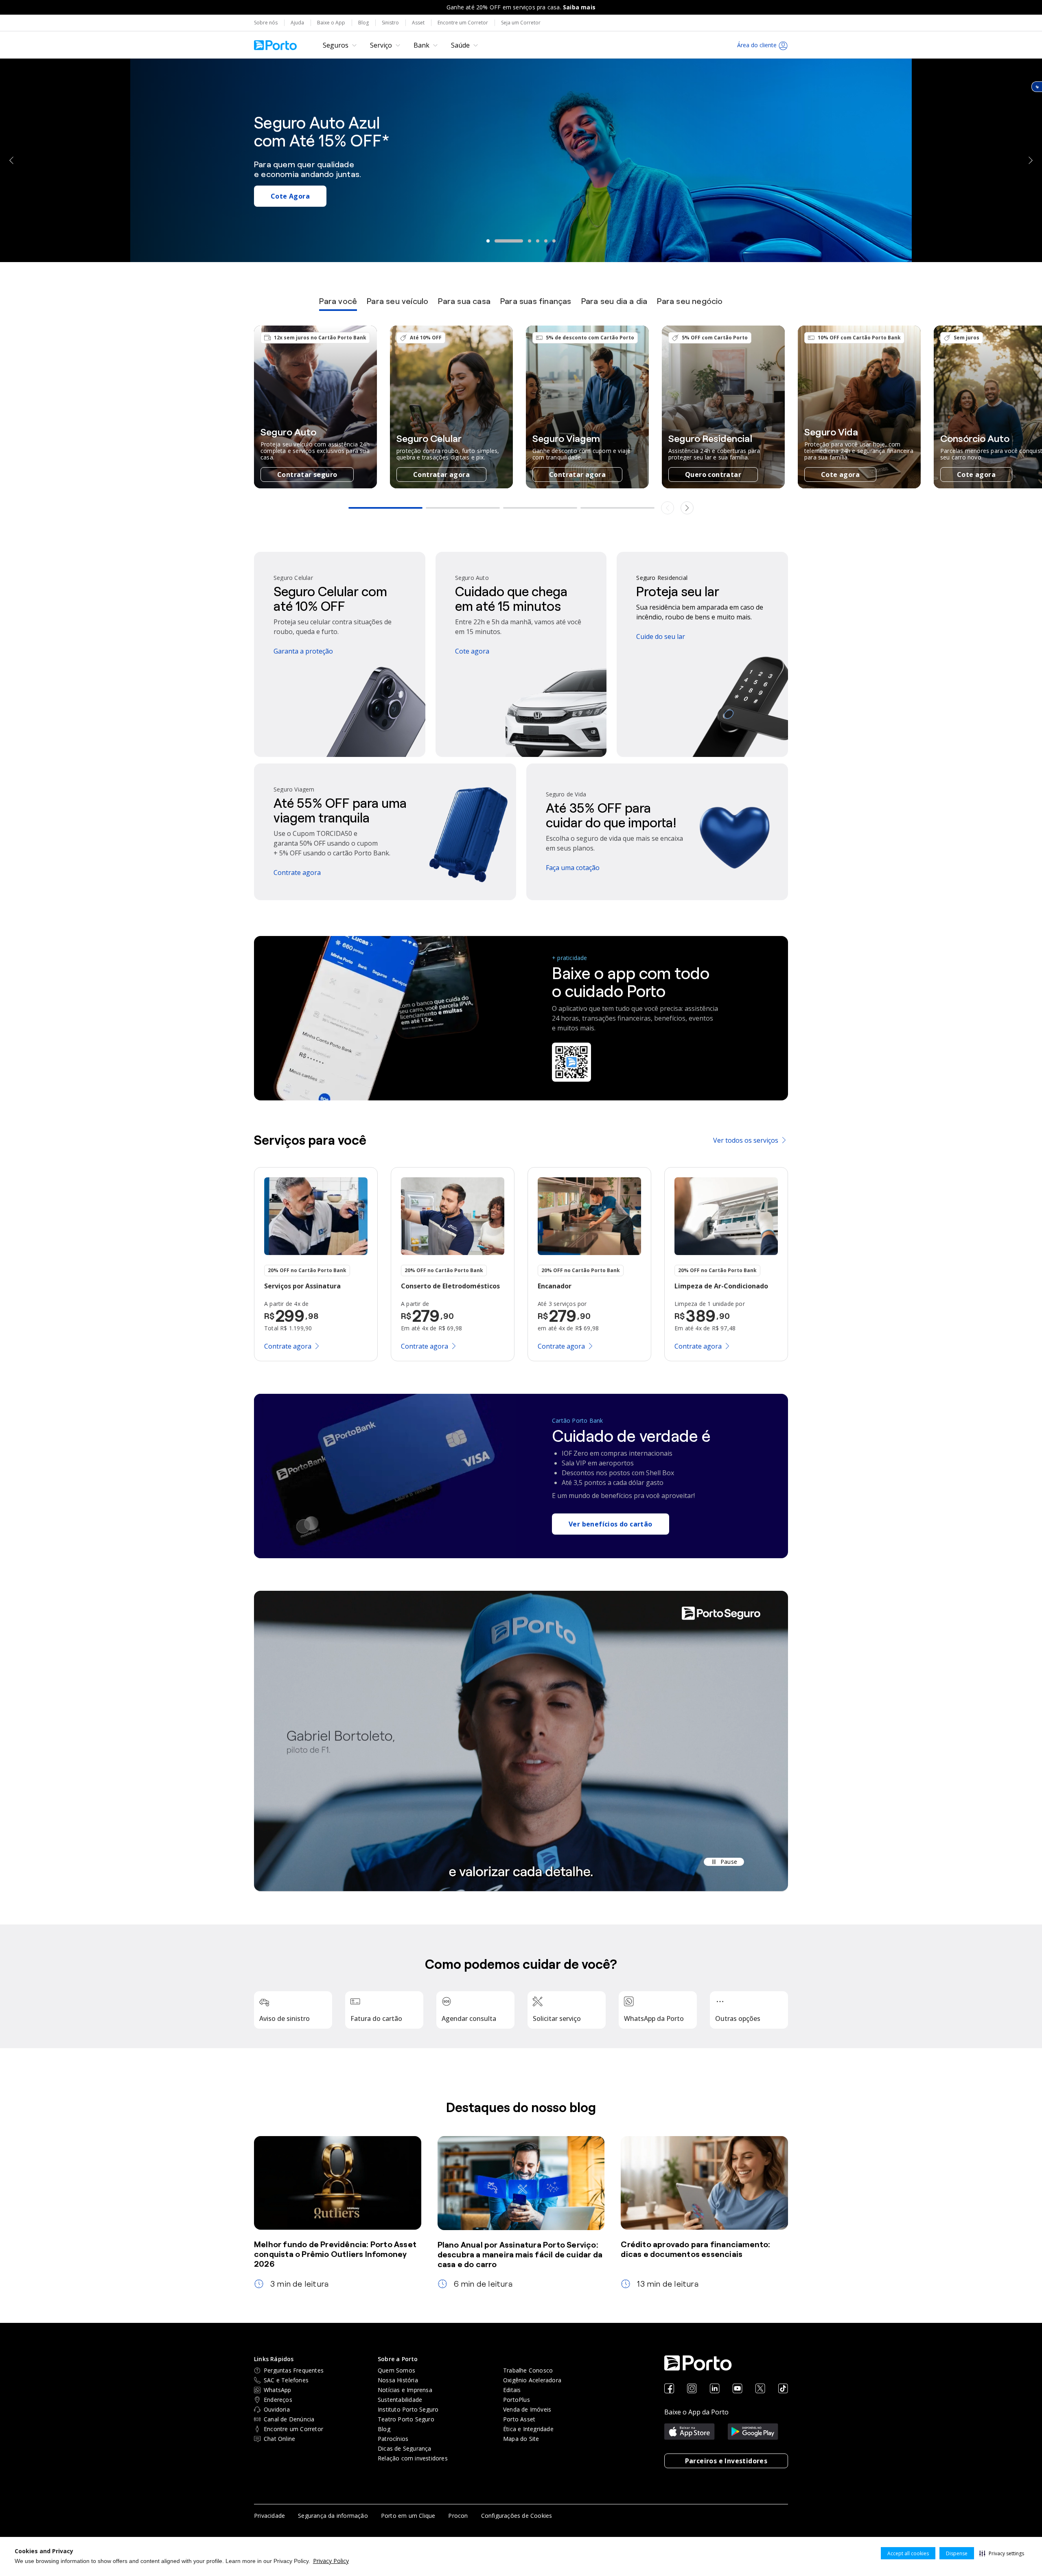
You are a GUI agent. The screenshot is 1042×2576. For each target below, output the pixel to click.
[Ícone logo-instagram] (692, 2389)
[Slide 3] (504, 241)
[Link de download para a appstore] (690, 2432)
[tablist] (521, 304)
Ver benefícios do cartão (611, 1524)
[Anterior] (12, 160)
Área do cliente (757, 45)
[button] (1002, 2553)
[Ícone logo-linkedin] (715, 2389)
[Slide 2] (496, 241)
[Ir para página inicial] (275, 45)
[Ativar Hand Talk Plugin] (1037, 87)
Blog (363, 23)
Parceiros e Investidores (726, 2461)
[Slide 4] (525, 241)
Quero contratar (713, 475)
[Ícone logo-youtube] (738, 2389)
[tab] (338, 304)
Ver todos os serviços (746, 1140)
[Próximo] (1030, 160)
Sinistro (390, 23)
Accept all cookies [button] (908, 2553)
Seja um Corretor (521, 23)
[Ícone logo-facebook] (669, 2389)
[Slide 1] (488, 241)
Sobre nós (266, 23)
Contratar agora (441, 475)
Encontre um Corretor (463, 23)
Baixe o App (331, 23)
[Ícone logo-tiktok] (783, 2389)
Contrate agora (298, 212)
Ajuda (297, 23)
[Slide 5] (546, 241)
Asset (418, 23)
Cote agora (840, 475)
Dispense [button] (957, 2553)
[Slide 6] (554, 241)
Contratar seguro (307, 475)
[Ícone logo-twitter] (760, 2389)
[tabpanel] (521, 421)
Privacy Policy (331, 2561)
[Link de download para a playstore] (753, 2432)
